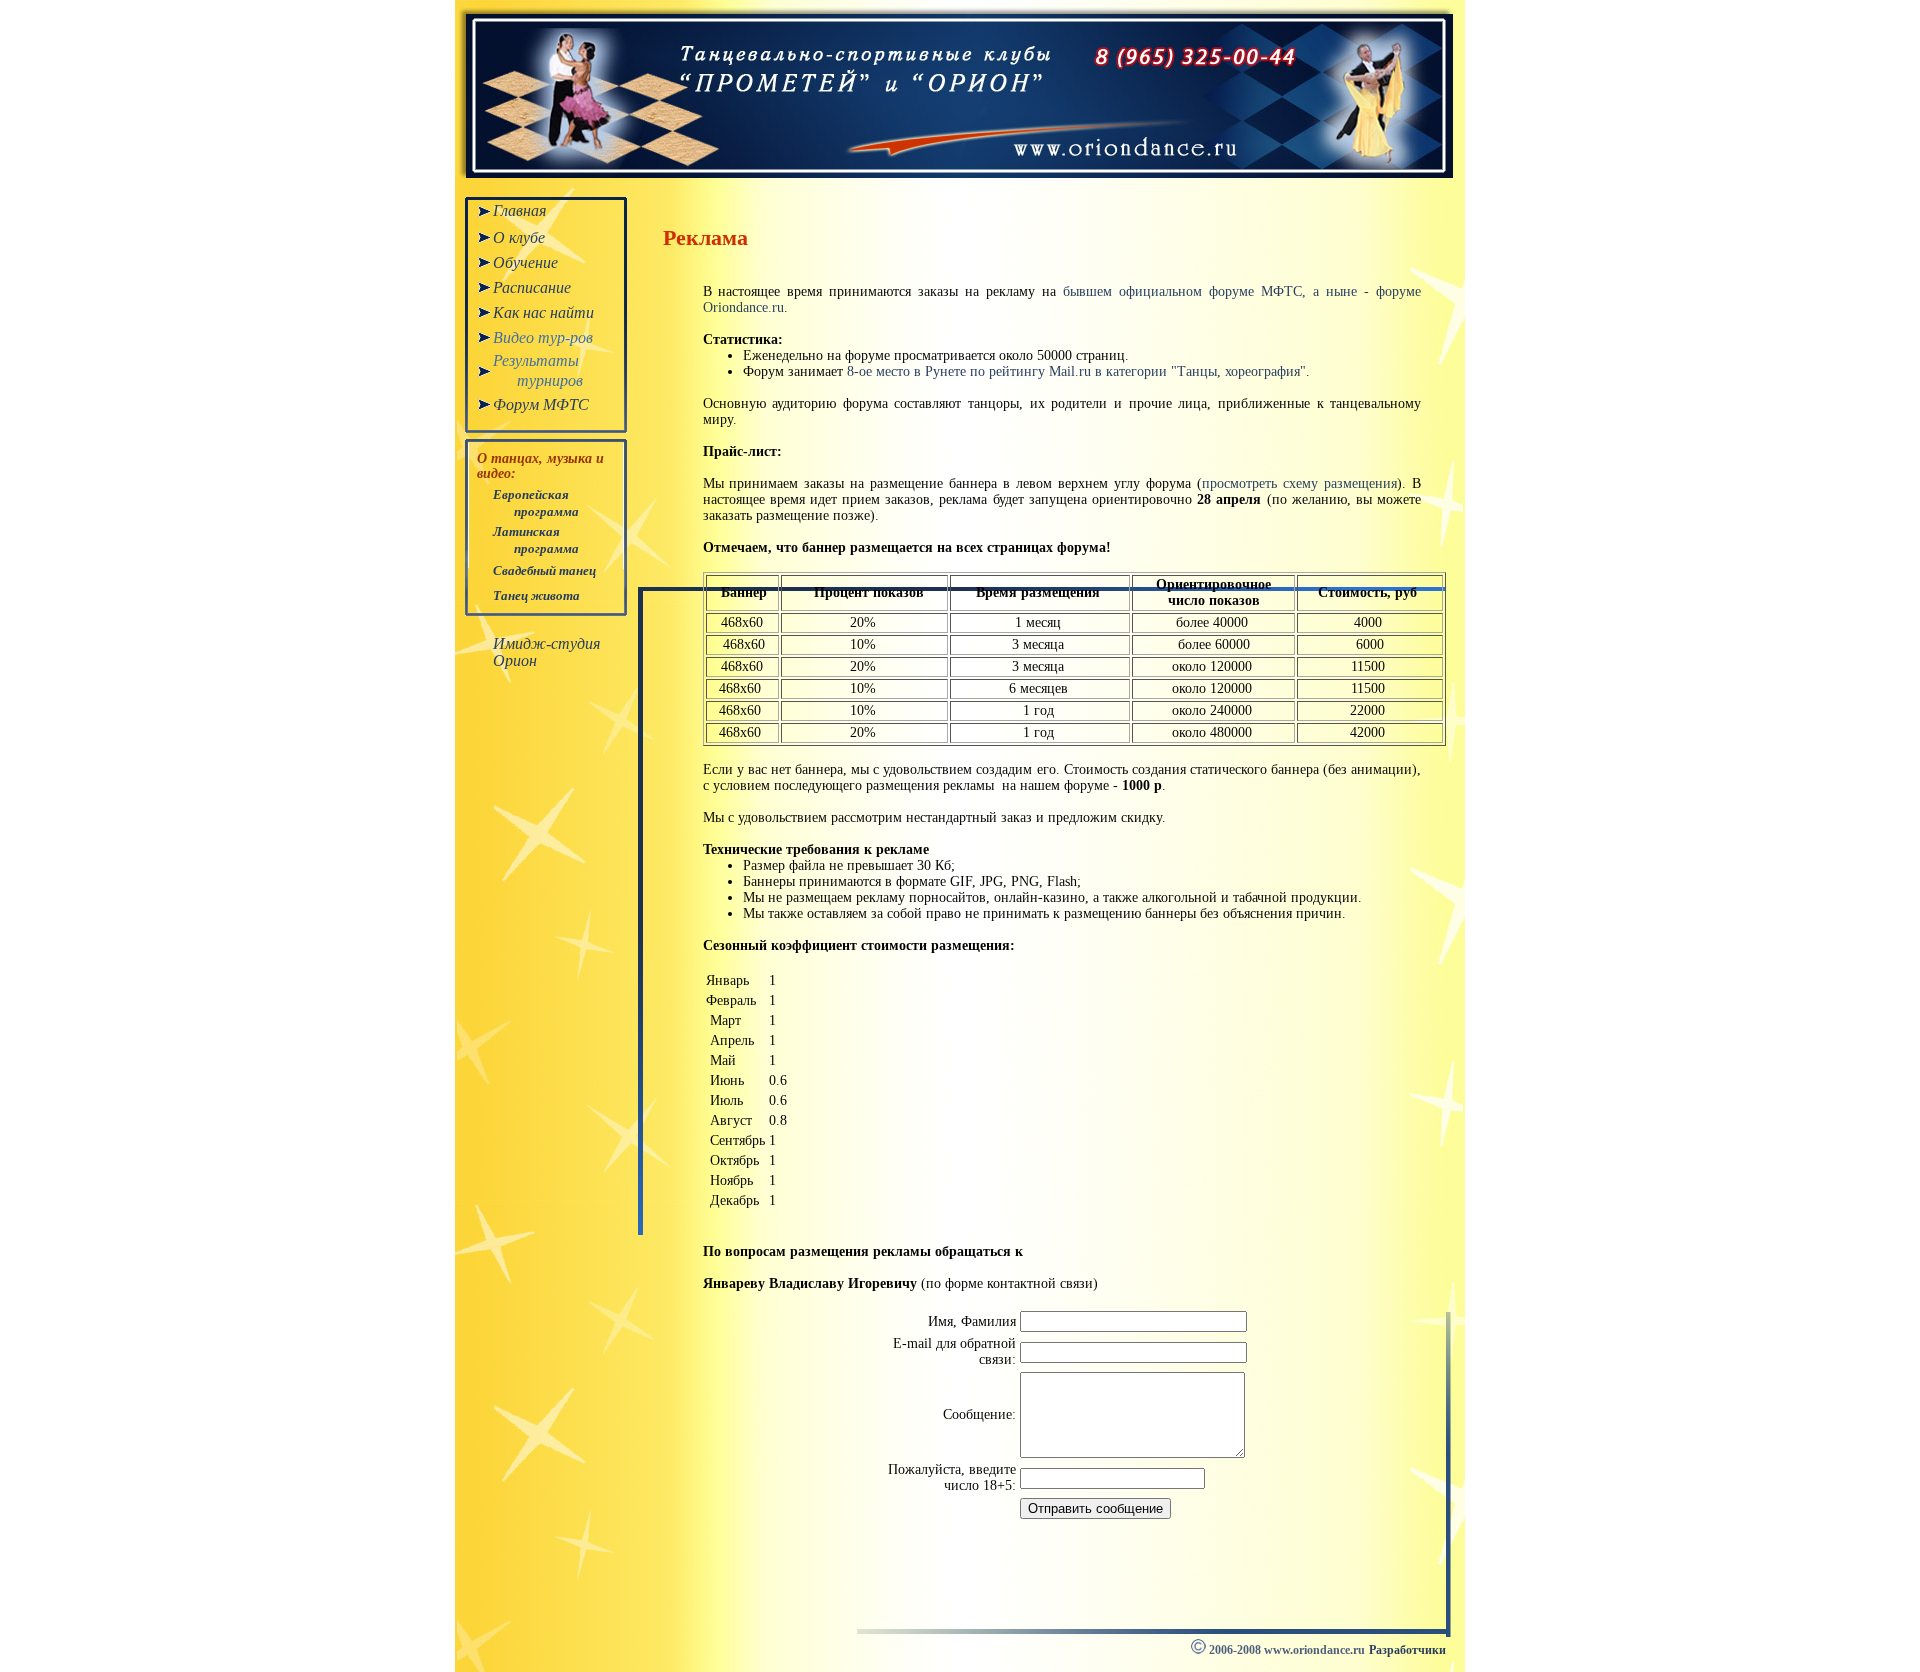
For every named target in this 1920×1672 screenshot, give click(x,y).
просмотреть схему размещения (1299, 483)
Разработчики (1407, 1650)
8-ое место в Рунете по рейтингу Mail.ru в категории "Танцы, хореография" (1076, 371)
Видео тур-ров (543, 337)
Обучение (525, 262)
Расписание (532, 287)
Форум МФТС (541, 404)
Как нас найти (543, 312)
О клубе (519, 237)
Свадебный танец (544, 570)
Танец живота (536, 595)
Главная (519, 210)
